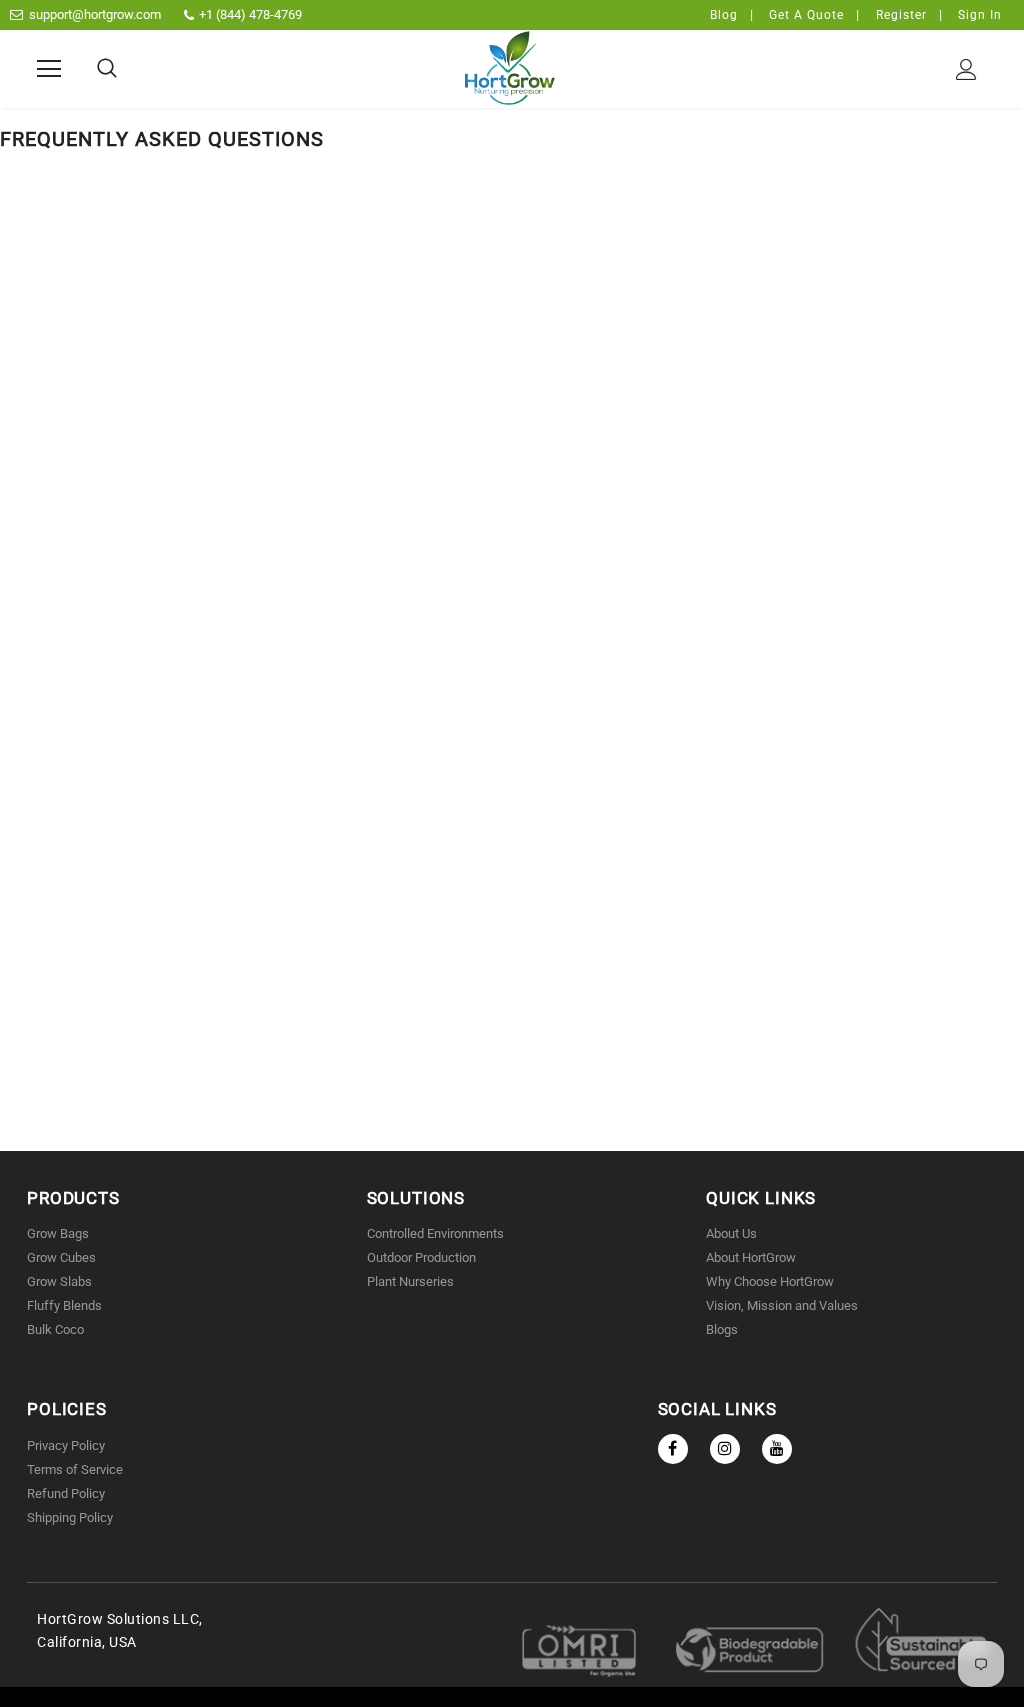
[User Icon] (966, 69)
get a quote (806, 15)
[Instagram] (725, 1449)
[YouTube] (777, 1449)
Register (901, 15)
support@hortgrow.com (95, 14)
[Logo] (510, 68)
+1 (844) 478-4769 (250, 14)
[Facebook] (673, 1449)
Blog (724, 15)
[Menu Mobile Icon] (49, 69)
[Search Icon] (107, 69)
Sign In (980, 15)
